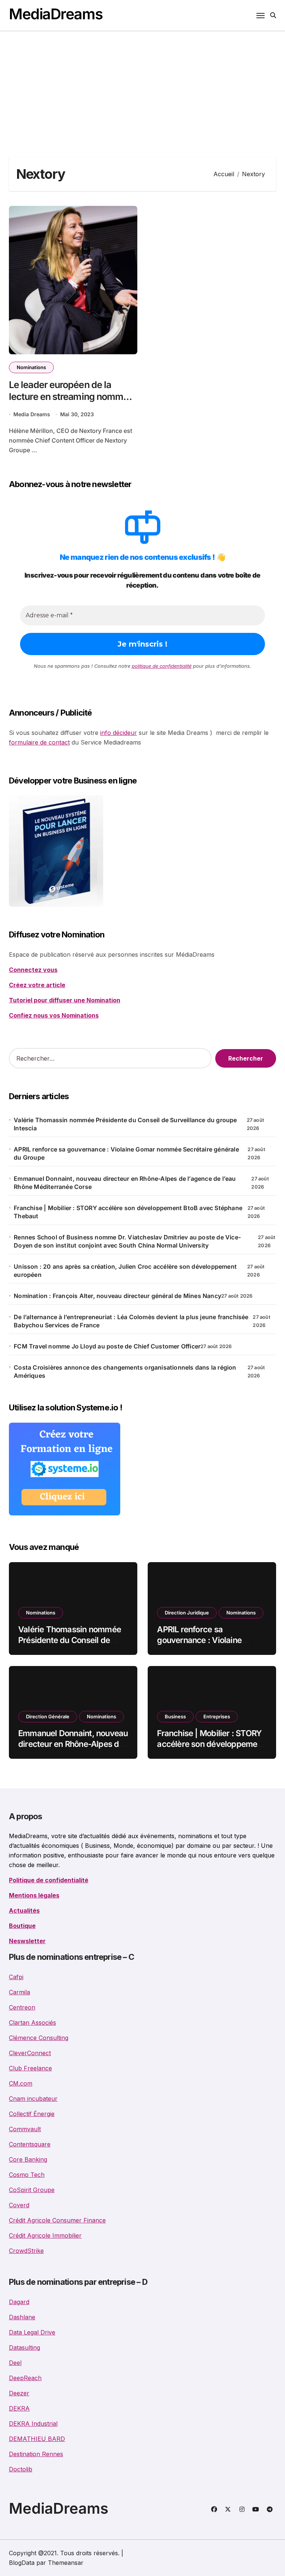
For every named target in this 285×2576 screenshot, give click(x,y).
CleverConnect (30, 2053)
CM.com (21, 2083)
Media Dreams (32, 414)
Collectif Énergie (32, 2114)
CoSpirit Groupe (32, 2190)
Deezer (19, 2393)
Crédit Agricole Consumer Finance (57, 2220)
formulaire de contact (39, 742)
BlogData (22, 2563)
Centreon (22, 2007)
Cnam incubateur (33, 2099)
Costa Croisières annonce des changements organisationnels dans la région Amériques (125, 1371)
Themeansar (66, 2563)
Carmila (19, 1992)
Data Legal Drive (32, 2332)
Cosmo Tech (27, 2175)
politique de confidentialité (162, 666)
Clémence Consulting (39, 2038)
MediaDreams (56, 14)
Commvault (25, 2129)
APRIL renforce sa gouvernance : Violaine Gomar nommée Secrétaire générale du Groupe (126, 1153)
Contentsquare (30, 2144)
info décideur (119, 733)
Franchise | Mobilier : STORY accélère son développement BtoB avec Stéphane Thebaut (128, 1212)
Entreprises (217, 1716)
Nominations (31, 367)
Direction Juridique (187, 1613)
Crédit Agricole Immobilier (45, 2235)
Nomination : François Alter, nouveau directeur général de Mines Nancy (117, 1296)
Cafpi (16, 1977)
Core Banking (28, 2159)
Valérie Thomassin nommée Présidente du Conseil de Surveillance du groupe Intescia (125, 1124)
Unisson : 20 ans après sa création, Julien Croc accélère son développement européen (125, 1271)
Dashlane (22, 2317)
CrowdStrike (26, 2251)
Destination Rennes (36, 2454)
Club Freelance (30, 2068)
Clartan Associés (32, 2023)
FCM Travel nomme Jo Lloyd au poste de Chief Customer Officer (107, 1346)
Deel (15, 2363)
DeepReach (25, 2378)
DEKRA (19, 2408)
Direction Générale (48, 1716)
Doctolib (21, 2469)
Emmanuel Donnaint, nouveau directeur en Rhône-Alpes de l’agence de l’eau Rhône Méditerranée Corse (125, 1183)
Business (175, 1716)
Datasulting (24, 2347)
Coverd (19, 2205)
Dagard (19, 2302)
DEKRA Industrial (33, 2424)
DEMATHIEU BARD (37, 2439)
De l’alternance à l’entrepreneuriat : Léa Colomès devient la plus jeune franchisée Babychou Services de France (131, 1321)
